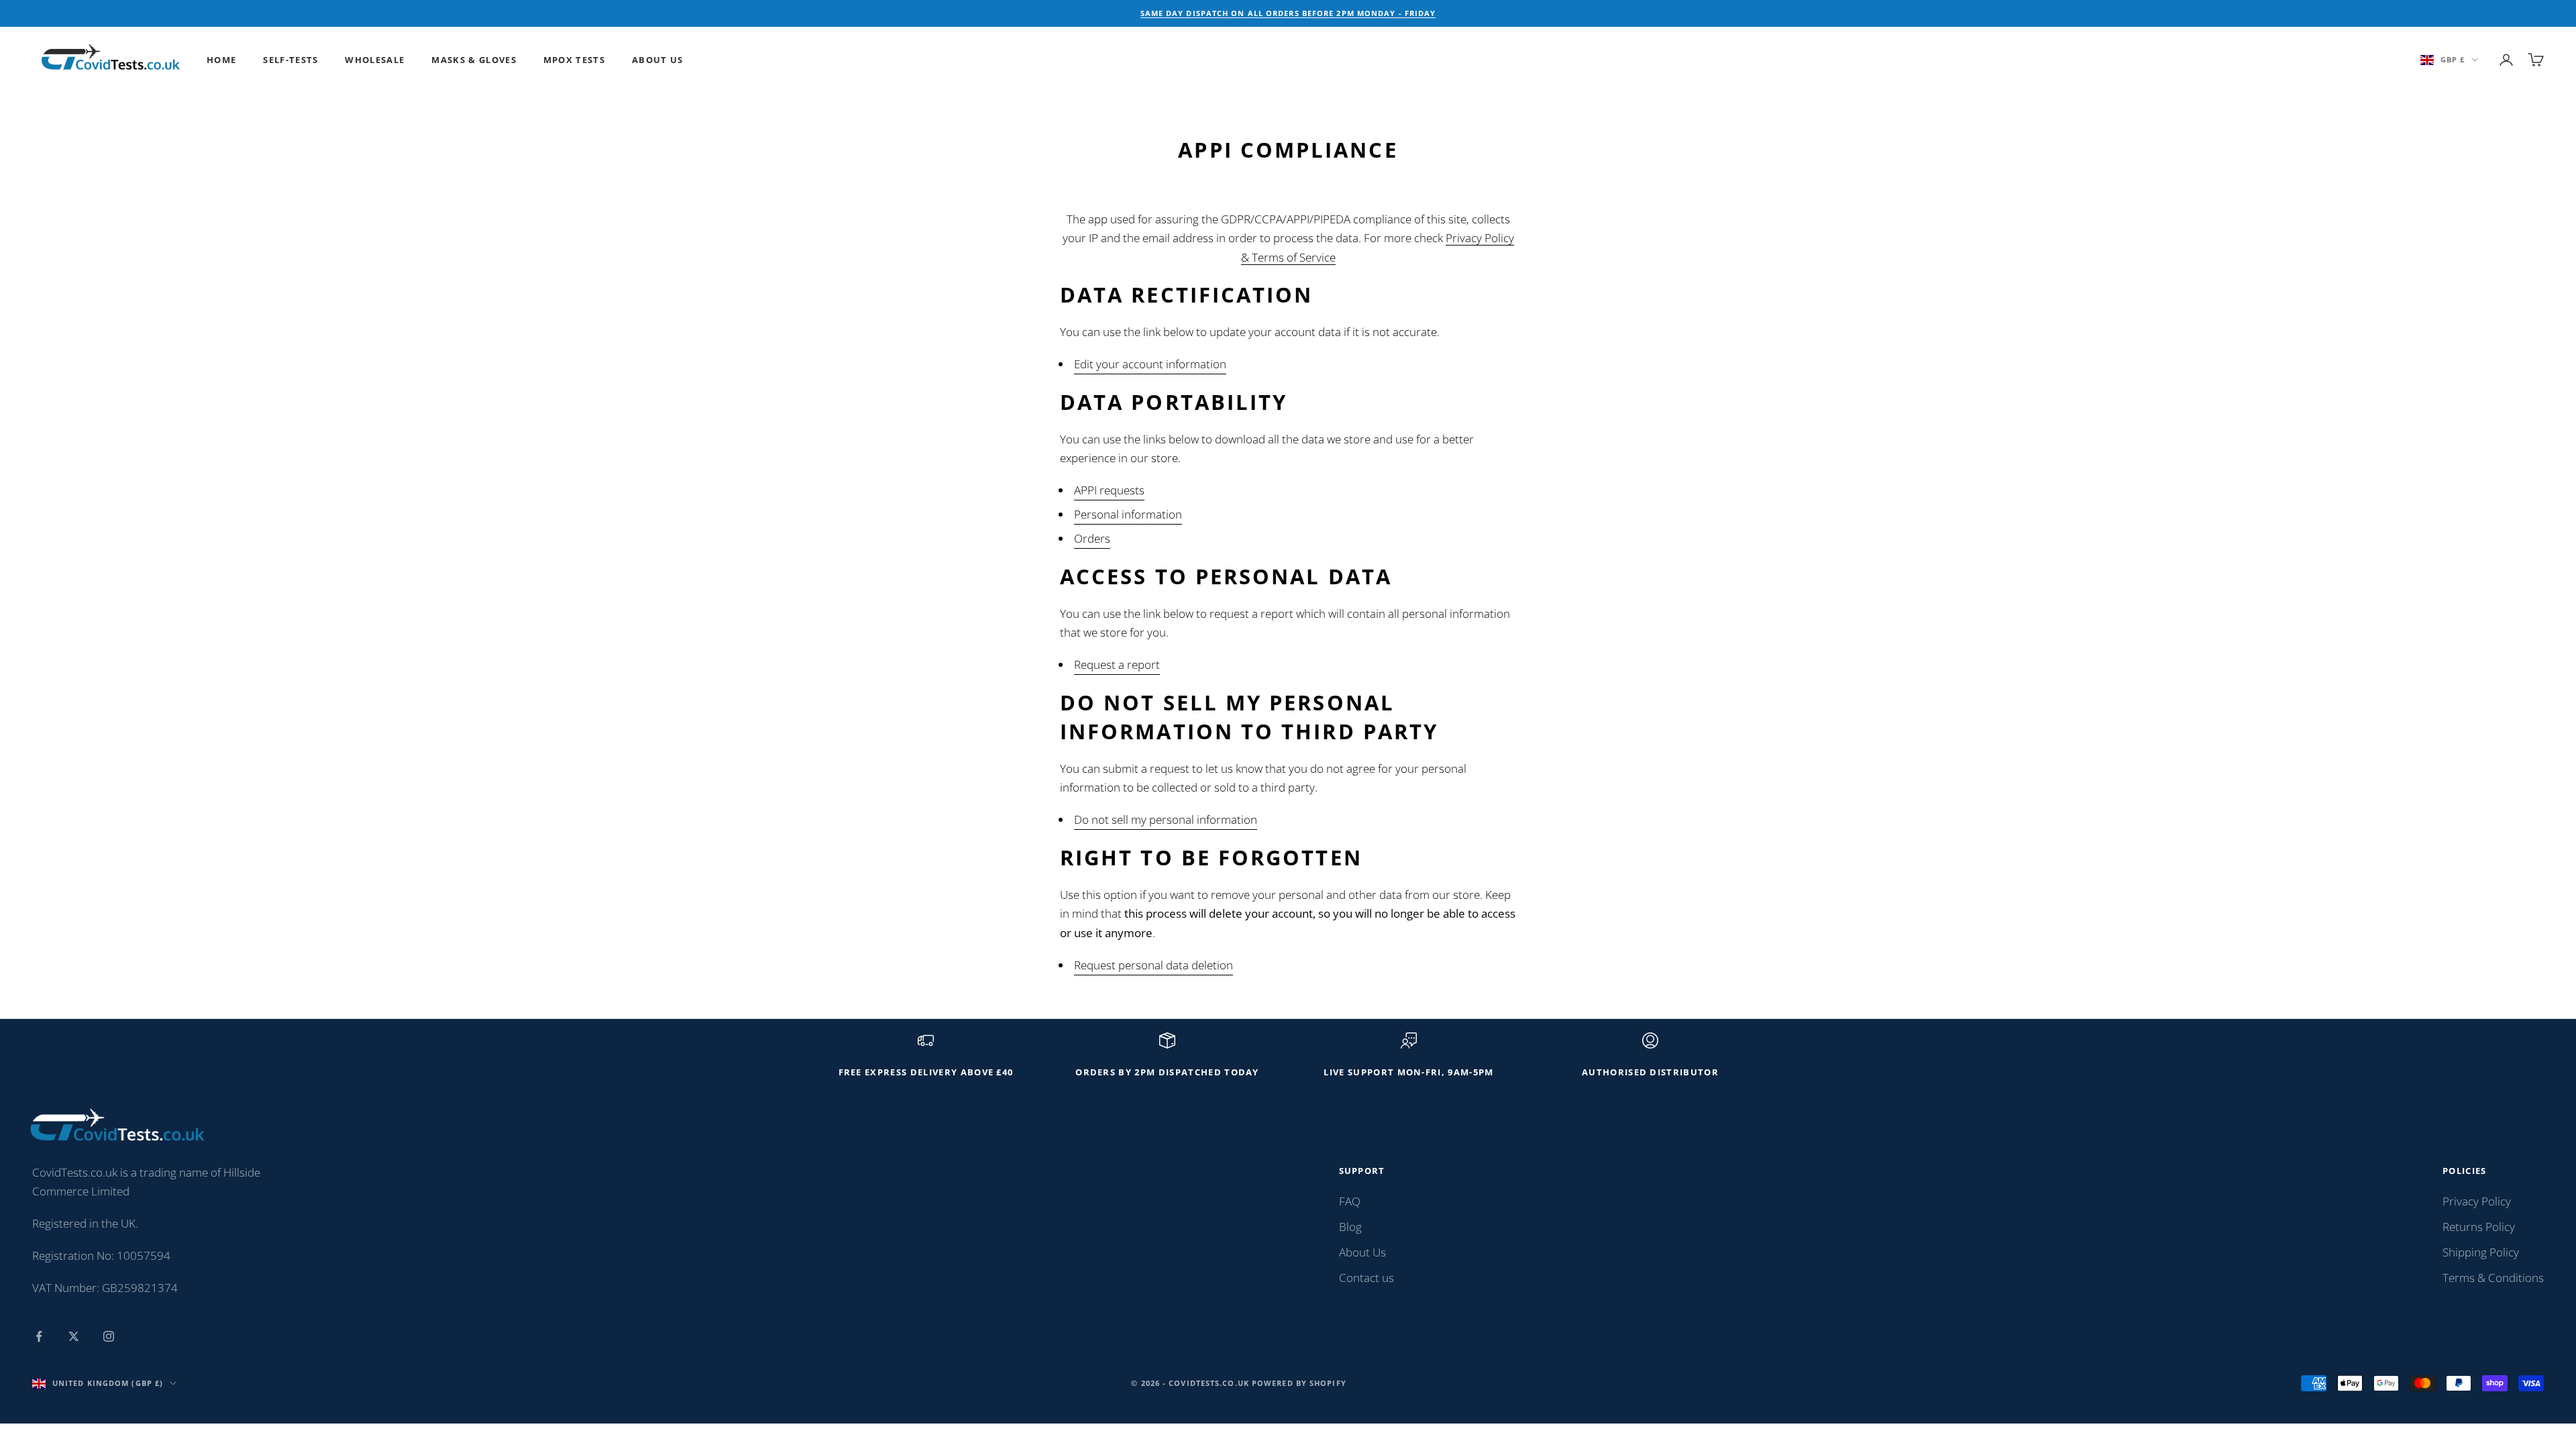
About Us (658, 60)
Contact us (1366, 1278)
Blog (1350, 1227)
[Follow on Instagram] (109, 1336)
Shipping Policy (2481, 1252)
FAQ (1350, 1201)
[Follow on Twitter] (74, 1336)
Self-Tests (290, 60)
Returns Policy (2479, 1227)
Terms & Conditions (2493, 1278)
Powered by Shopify (1299, 1383)
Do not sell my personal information (1166, 819)
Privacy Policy (2477, 1201)
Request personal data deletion (1153, 965)
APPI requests (1109, 490)
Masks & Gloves (474, 60)
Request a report (1117, 664)
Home (221, 60)
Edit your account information (1150, 364)
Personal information (1128, 514)
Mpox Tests (574, 60)
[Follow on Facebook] (39, 1336)
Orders (1092, 538)
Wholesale (375, 60)
